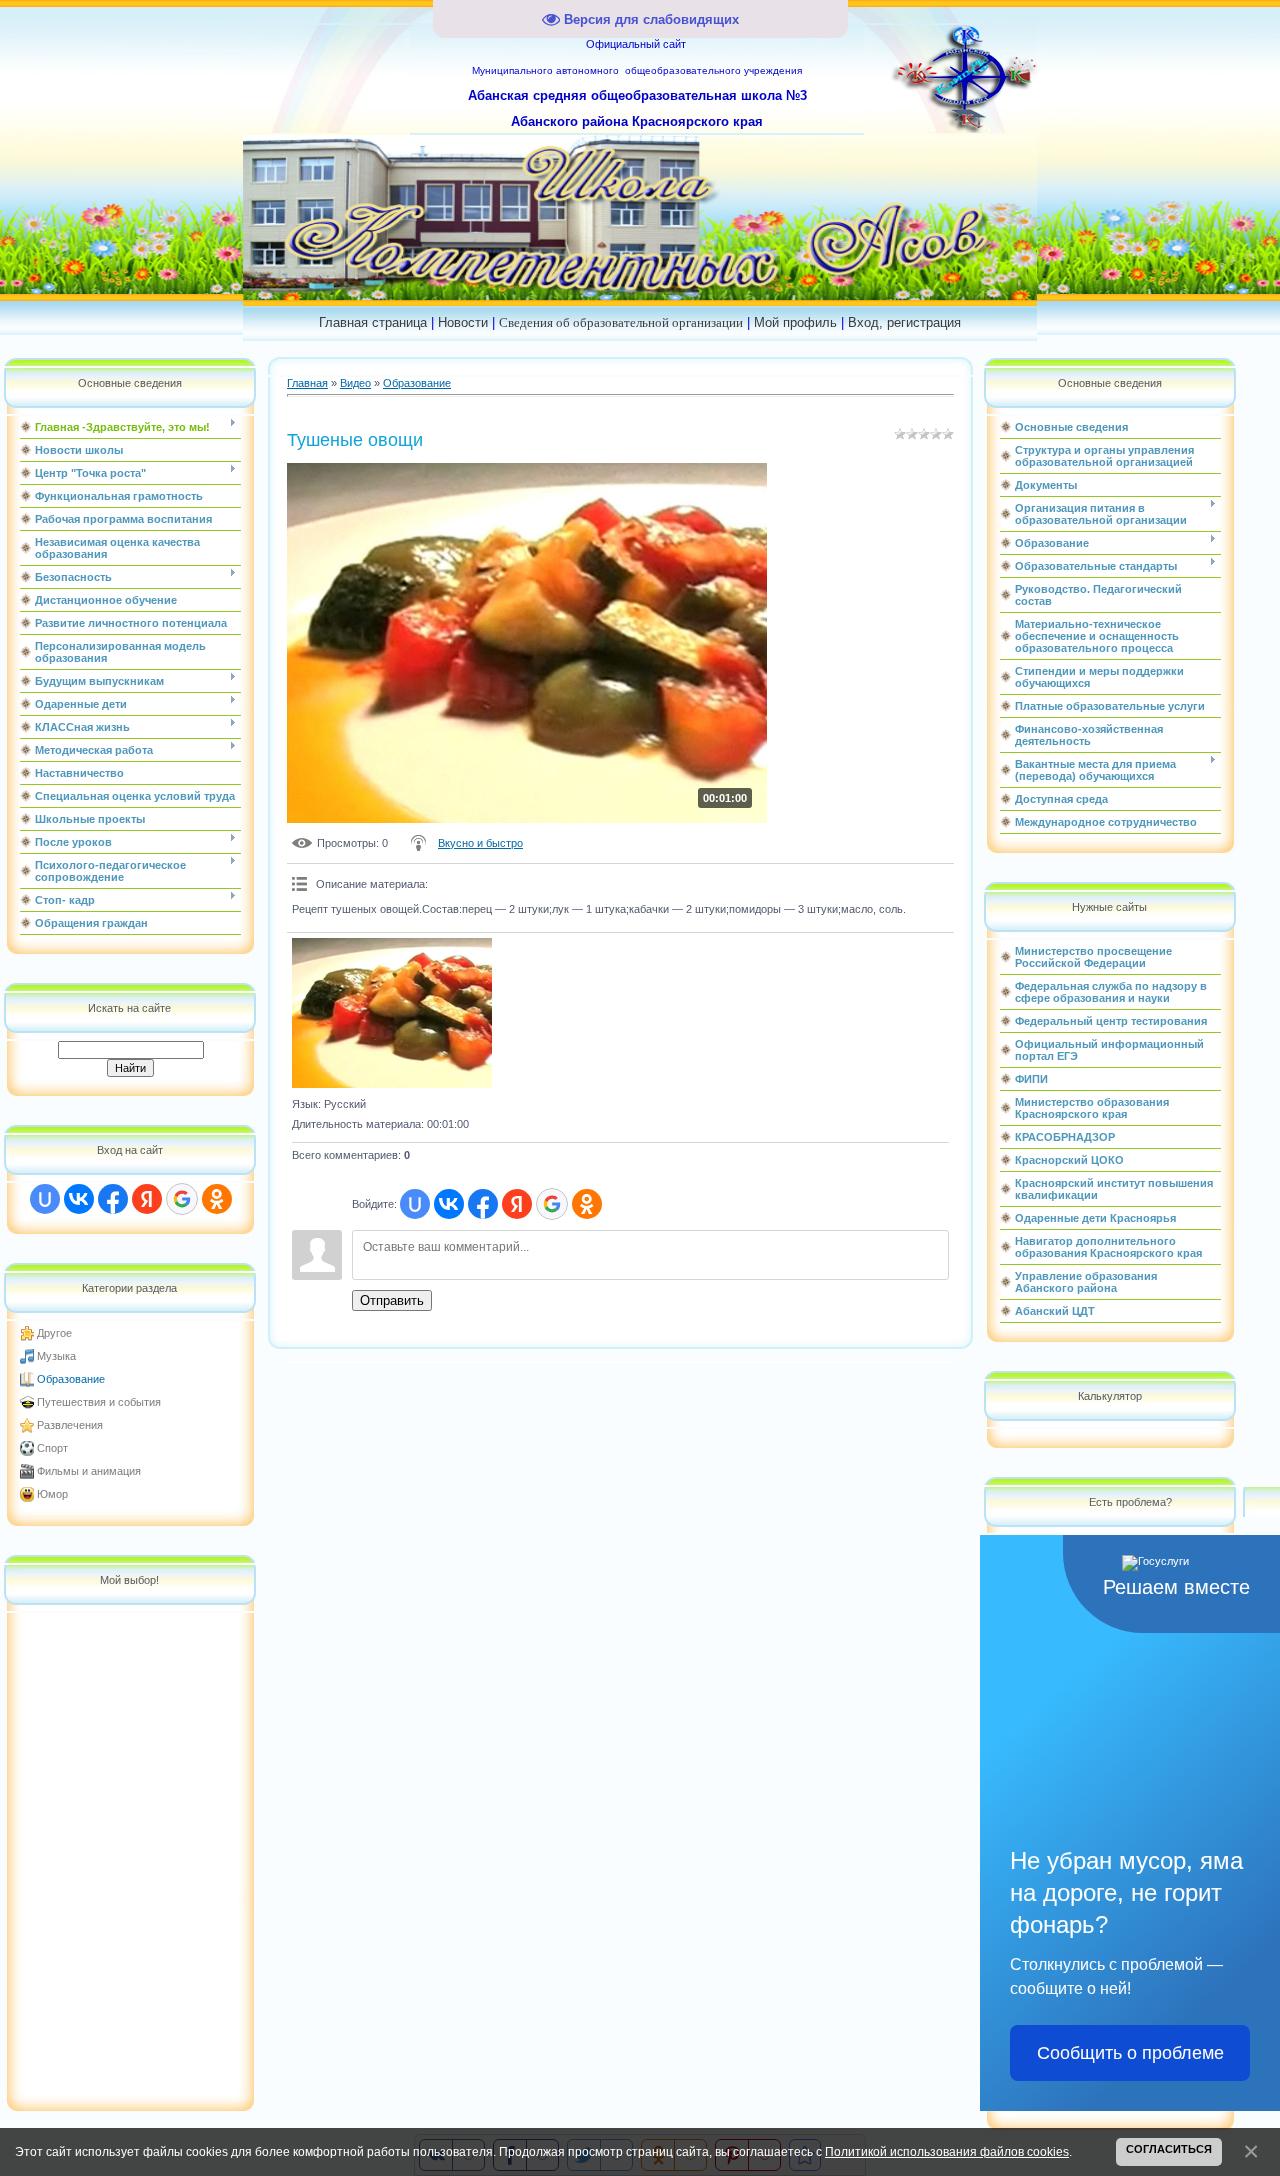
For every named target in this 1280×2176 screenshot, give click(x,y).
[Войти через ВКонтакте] (79, 1199)
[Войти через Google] (182, 1199)
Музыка (56, 1356)
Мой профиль (795, 322)
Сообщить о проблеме (1130, 2053)
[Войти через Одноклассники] (217, 1199)
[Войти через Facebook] (113, 1199)
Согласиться (1169, 2149)
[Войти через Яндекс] (147, 1199)
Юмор (52, 1494)
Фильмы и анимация (89, 1471)
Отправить (392, 1300)
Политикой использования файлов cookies (947, 2151)
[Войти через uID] (45, 1199)
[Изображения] (392, 1013)
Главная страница (373, 322)
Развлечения (70, 1425)
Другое (54, 1333)
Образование (71, 1379)
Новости (463, 322)
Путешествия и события (99, 1402)
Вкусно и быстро (480, 843)
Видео (355, 383)
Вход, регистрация (904, 322)
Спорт (52, 1448)
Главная (307, 383)
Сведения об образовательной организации (621, 322)
